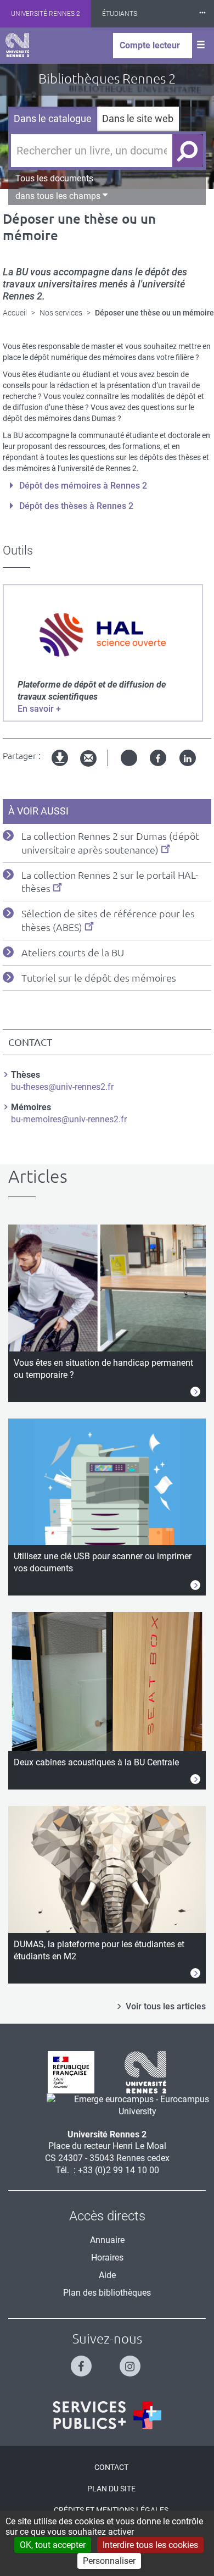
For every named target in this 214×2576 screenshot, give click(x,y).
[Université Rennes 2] (141, 2072)
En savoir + (39, 709)
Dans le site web (138, 118)
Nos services (61, 313)
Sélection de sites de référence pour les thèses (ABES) (108, 920)
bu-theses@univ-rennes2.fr (62, 1087)
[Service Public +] (107, 2415)
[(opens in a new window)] (103, 635)
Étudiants (120, 14)
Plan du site (111, 2489)
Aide (107, 2275)
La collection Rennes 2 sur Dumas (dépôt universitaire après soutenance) (110, 843)
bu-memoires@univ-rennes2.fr (69, 1119)
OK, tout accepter (53, 2545)
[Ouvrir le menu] (201, 46)
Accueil (15, 313)
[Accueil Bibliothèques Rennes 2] (17, 45)
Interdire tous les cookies (150, 2545)
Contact (111, 2467)
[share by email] (88, 759)
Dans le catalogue (53, 118)
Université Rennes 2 (46, 14)
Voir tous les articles (166, 2006)
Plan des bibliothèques (107, 2293)
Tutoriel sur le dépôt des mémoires (99, 978)
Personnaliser (109, 2561)
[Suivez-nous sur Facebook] (83, 2361)
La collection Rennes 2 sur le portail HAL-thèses (110, 882)
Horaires (107, 2258)
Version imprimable (60, 767)
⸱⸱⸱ (202, 13)
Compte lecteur (150, 45)
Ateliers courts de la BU (73, 952)
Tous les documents (54, 178)
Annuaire (107, 2240)
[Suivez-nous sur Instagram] (131, 2361)
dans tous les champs (59, 196)
